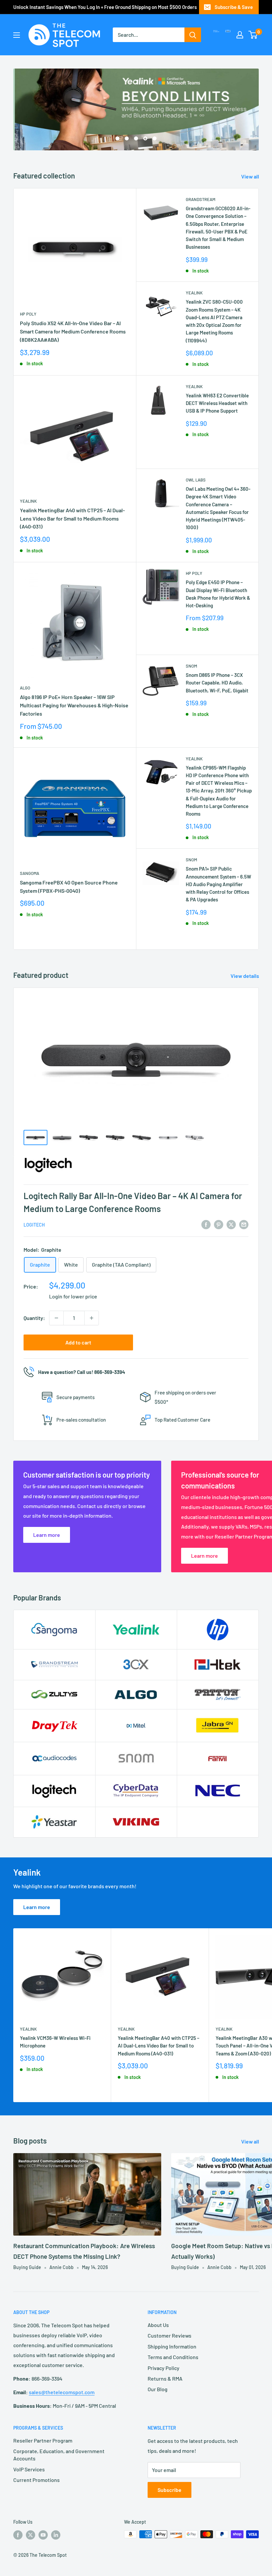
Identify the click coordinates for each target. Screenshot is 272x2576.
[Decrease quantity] (56, 1318)
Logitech (34, 1225)
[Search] (193, 35)
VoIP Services (29, 2469)
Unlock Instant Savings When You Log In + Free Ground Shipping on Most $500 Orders (105, 7)
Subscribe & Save (234, 7)
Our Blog (158, 2389)
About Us (158, 2325)
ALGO (25, 688)
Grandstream (201, 199)
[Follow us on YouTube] (43, 2535)
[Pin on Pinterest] (219, 1224)
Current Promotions (36, 2480)
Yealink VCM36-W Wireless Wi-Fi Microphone (55, 2042)
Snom (191, 666)
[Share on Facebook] (206, 1224)
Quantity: (34, 1318)
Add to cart (78, 1342)
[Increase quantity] (92, 1318)
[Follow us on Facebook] (18, 2535)
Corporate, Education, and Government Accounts (59, 2455)
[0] (253, 35)
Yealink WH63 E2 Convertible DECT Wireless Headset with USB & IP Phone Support (217, 403)
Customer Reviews (170, 2335)
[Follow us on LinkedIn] (56, 2535)
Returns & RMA (165, 2378)
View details (245, 976)
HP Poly (28, 314)
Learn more (37, 1907)
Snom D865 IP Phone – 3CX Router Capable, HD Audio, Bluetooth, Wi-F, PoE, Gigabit (217, 683)
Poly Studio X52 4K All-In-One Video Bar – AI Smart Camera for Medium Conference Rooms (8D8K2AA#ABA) (73, 331)
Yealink (194, 293)
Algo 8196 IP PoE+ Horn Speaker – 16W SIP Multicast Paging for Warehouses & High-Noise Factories (74, 705)
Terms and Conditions (173, 2357)
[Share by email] (244, 1224)
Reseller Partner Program (43, 2440)
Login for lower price (73, 1296)
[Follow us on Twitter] (31, 2535)
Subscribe (170, 2490)
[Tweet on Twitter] (231, 1224)
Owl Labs (196, 480)
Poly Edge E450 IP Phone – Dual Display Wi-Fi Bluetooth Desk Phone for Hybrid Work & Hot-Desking (218, 594)
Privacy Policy (164, 2368)
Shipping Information (172, 2346)
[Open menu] (17, 35)
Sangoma (30, 873)
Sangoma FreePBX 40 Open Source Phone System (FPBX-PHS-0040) (69, 886)
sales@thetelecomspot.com (62, 2392)
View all (251, 176)
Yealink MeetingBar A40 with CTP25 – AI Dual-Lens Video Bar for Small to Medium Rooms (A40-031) (72, 518)
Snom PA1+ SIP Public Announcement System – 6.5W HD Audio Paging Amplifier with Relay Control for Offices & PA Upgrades (218, 884)
